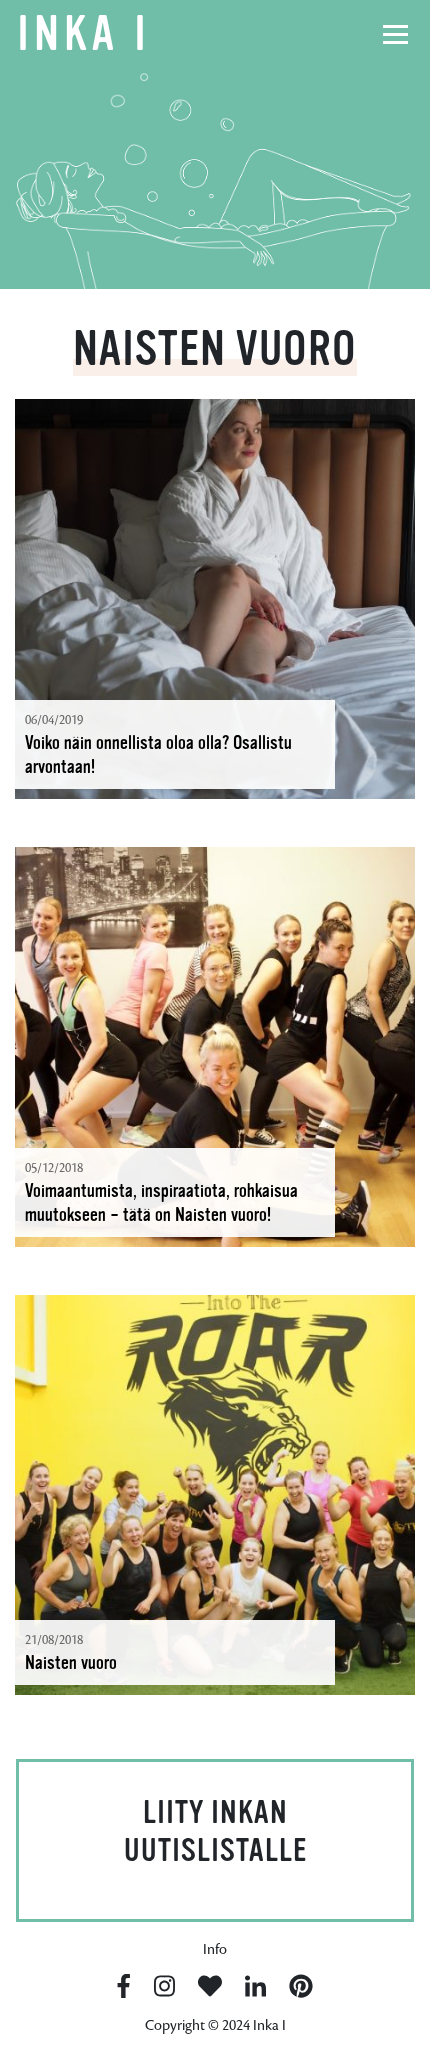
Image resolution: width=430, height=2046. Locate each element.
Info (215, 1949)
